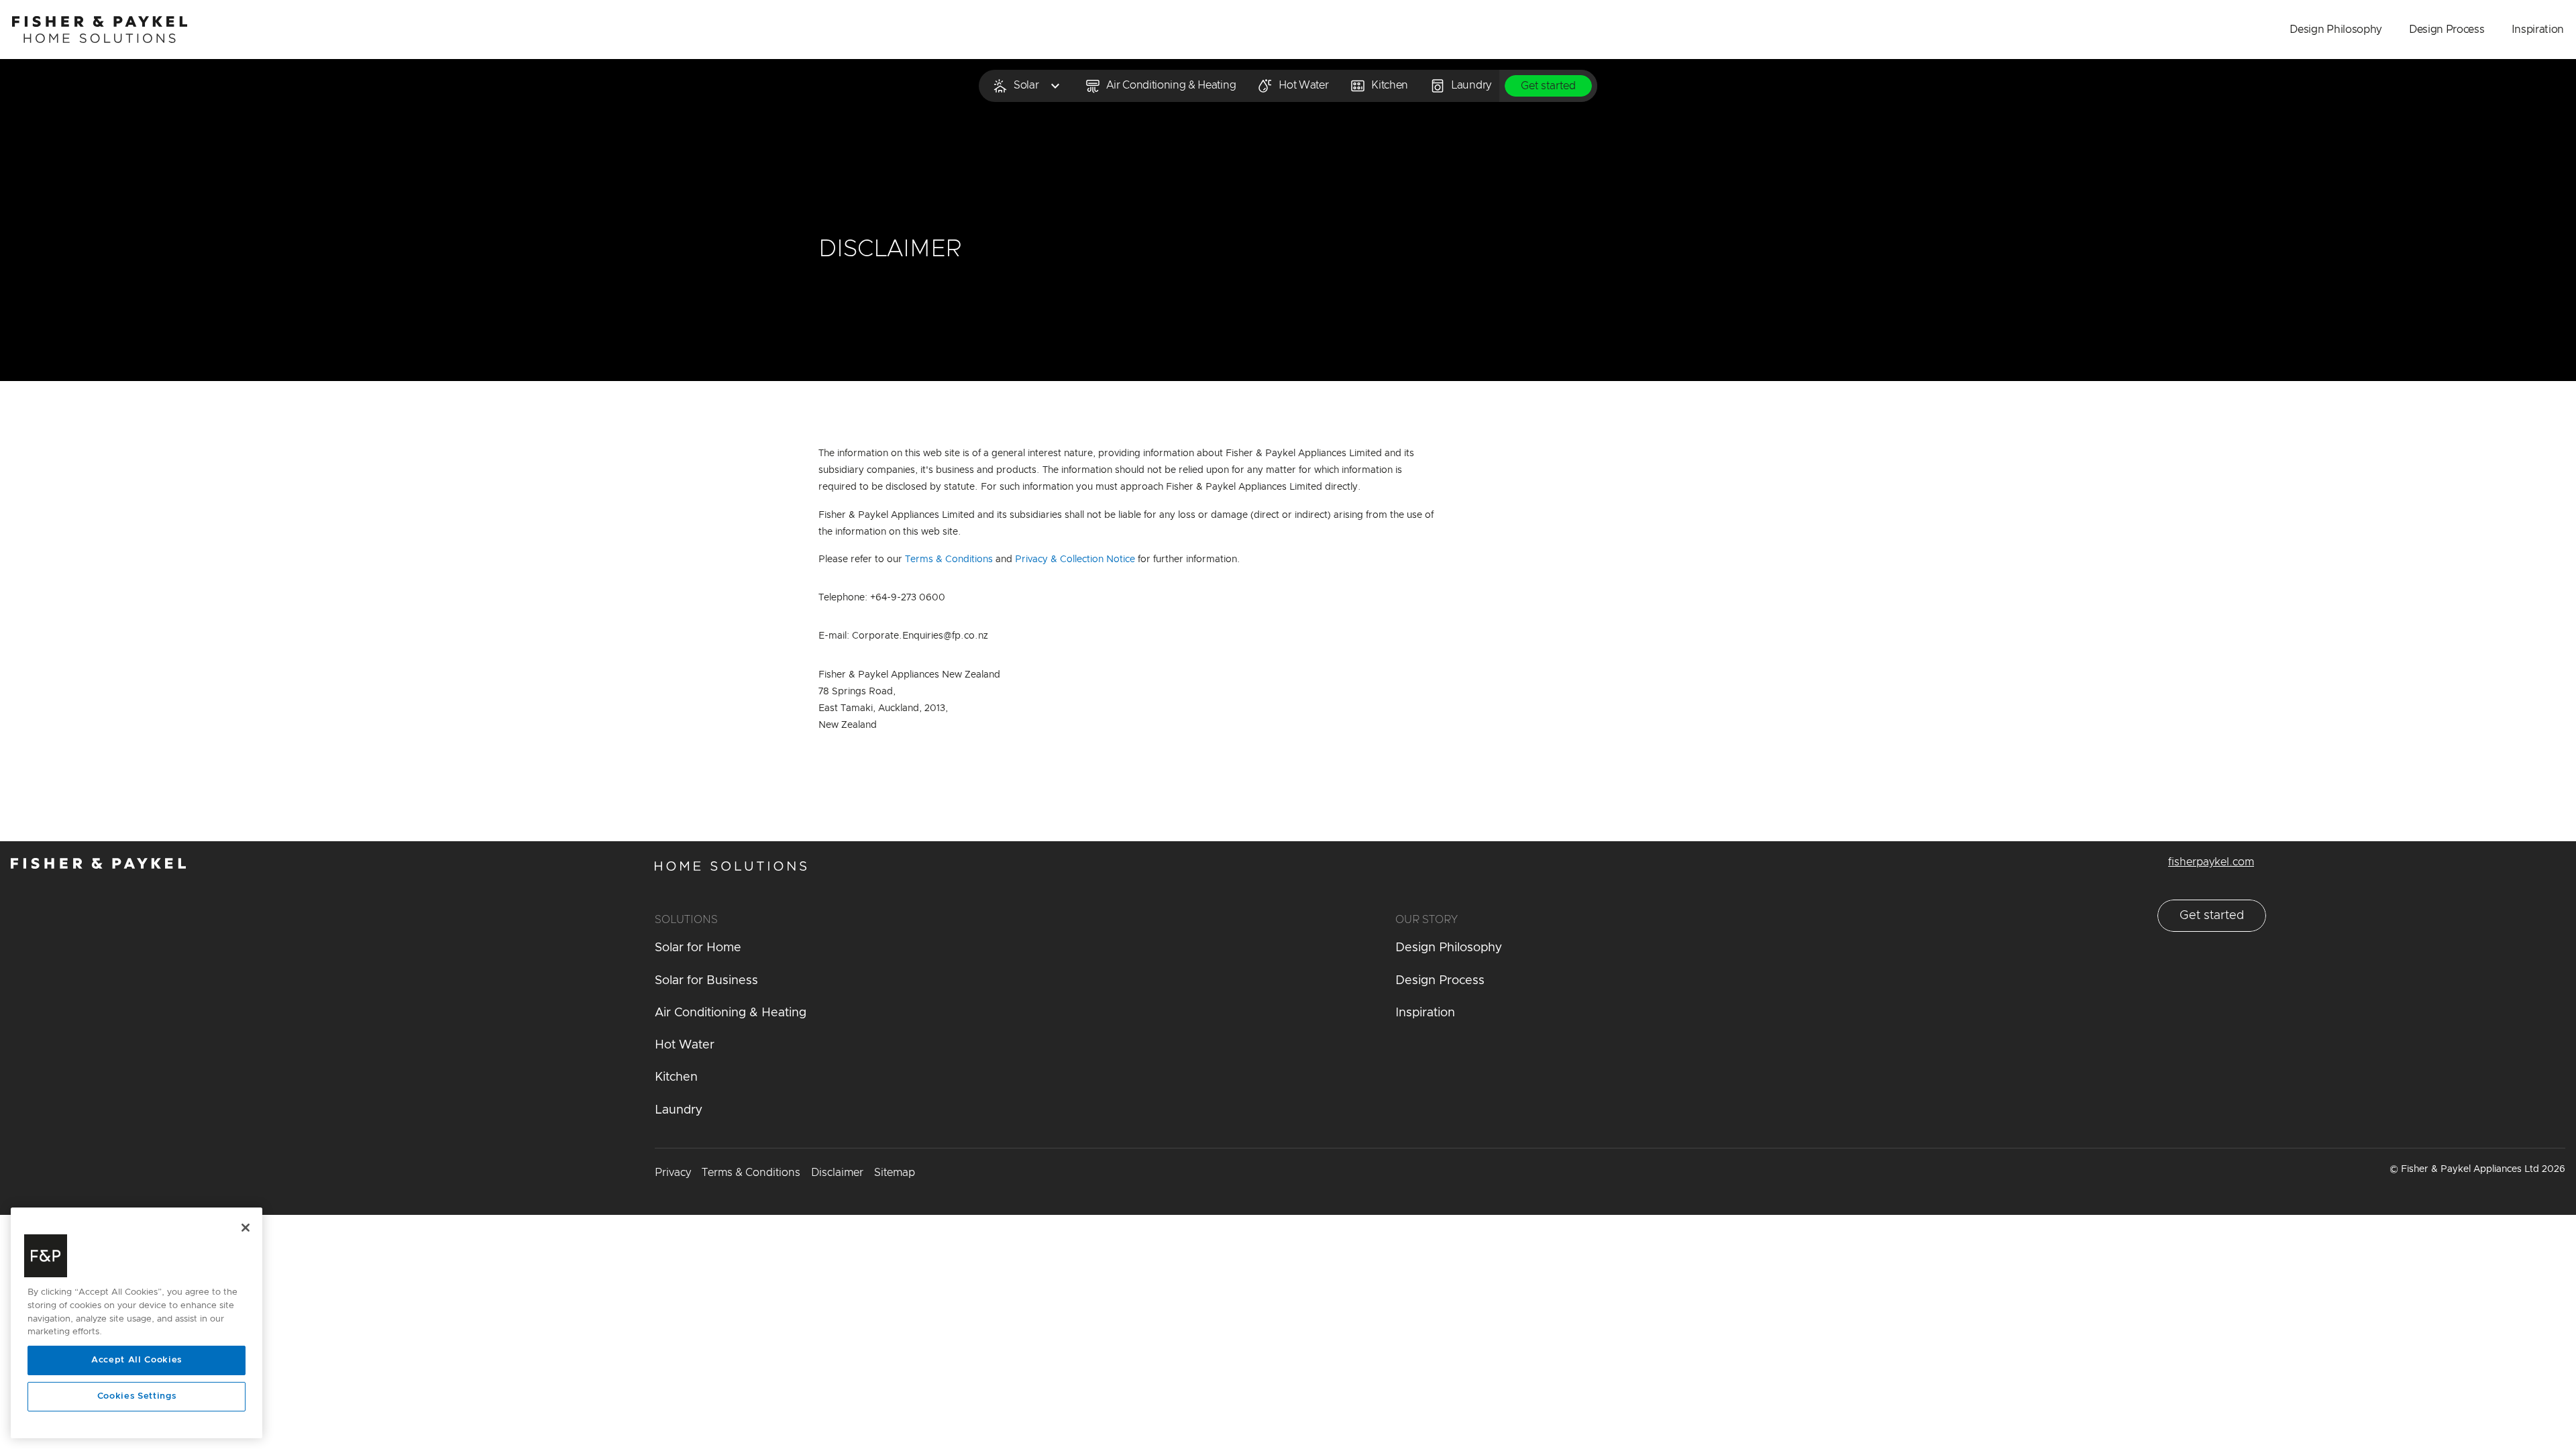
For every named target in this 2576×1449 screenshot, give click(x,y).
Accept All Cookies (137, 1360)
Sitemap (895, 1173)
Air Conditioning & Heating (1171, 85)
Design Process (2447, 30)
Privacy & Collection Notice (1076, 559)
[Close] (246, 1228)
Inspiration (2538, 30)
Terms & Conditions (950, 559)
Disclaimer (837, 1173)
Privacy (673, 1173)
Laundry (1471, 85)
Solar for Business (706, 981)
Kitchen (1390, 85)
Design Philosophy (2336, 30)
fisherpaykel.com (2211, 862)
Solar (1026, 85)
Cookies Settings (137, 1396)
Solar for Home (698, 948)
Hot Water (1303, 85)
